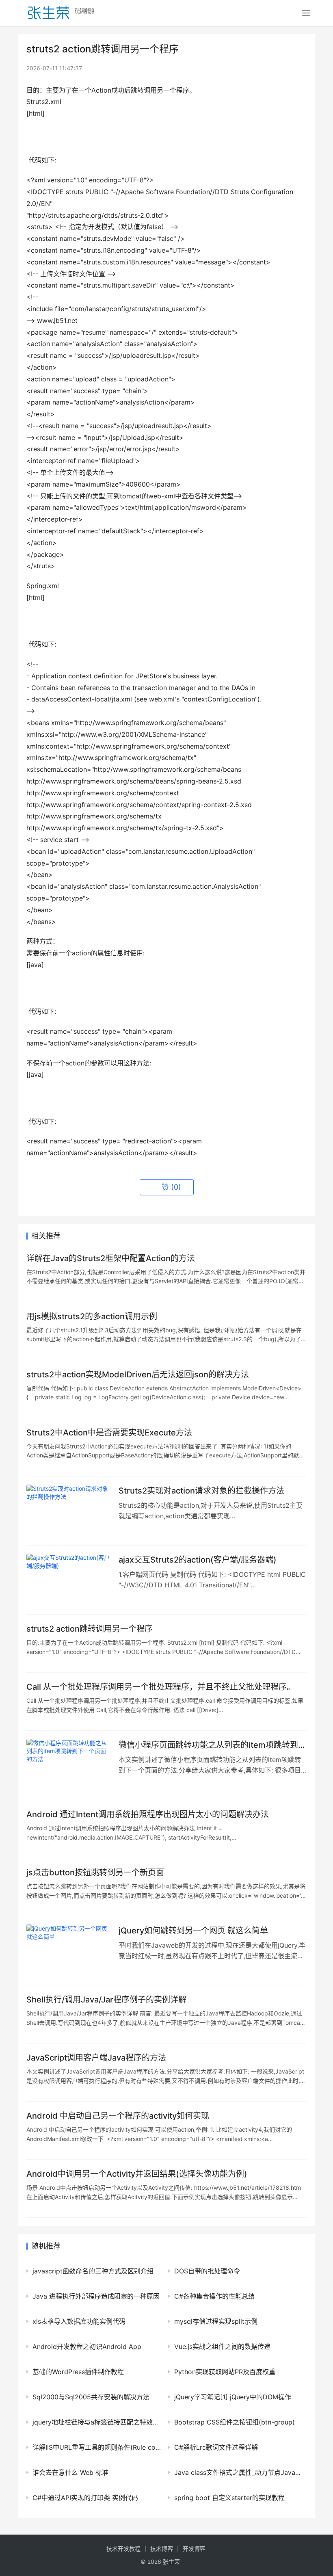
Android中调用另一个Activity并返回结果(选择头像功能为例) (137, 2174)
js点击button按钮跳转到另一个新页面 (95, 1872)
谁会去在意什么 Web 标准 (70, 2472)
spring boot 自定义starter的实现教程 (229, 2498)
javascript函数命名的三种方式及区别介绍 (93, 2271)
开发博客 (194, 2549)
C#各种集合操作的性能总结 (214, 2296)
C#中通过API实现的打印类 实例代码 (85, 2498)
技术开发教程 (123, 2549)
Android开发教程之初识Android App (87, 2347)
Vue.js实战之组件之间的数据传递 (222, 2347)
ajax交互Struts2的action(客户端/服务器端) (198, 1560)
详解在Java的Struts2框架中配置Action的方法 (111, 1258)
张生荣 (171, 2562)
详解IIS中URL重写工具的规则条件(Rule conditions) (97, 2447)
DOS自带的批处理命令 (207, 2271)
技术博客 (162, 2549)
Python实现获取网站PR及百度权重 (225, 2372)
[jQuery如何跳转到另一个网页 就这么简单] (68, 1951)
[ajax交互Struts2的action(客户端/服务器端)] (68, 1580)
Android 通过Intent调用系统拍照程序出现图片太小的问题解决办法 (148, 1814)
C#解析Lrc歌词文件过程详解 (216, 2447)
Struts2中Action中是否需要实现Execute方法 (109, 1433)
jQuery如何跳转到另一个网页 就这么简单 (193, 1931)
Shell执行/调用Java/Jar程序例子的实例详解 (106, 2000)
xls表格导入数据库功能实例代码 (79, 2321)
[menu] (306, 13)
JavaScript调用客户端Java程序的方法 (96, 2058)
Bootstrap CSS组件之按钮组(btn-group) (235, 2422)
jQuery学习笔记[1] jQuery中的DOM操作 (233, 2397)
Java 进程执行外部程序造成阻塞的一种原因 (96, 2296)
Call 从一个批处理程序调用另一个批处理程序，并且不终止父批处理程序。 (161, 1687)
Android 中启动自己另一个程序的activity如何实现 (118, 2116)
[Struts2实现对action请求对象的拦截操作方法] (68, 1511)
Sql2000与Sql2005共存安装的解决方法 (91, 2397)
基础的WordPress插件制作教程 (78, 2372)
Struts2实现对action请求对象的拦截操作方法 (201, 1491)
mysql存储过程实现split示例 (216, 2321)
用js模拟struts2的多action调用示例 (92, 1316)
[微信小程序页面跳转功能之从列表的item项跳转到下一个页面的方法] (68, 1765)
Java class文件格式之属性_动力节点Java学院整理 (238, 2472)
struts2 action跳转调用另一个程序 (90, 1629)
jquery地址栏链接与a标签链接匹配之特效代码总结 (97, 2422)
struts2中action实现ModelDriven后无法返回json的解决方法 (138, 1375)
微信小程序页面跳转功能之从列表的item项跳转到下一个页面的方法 (212, 1745)
